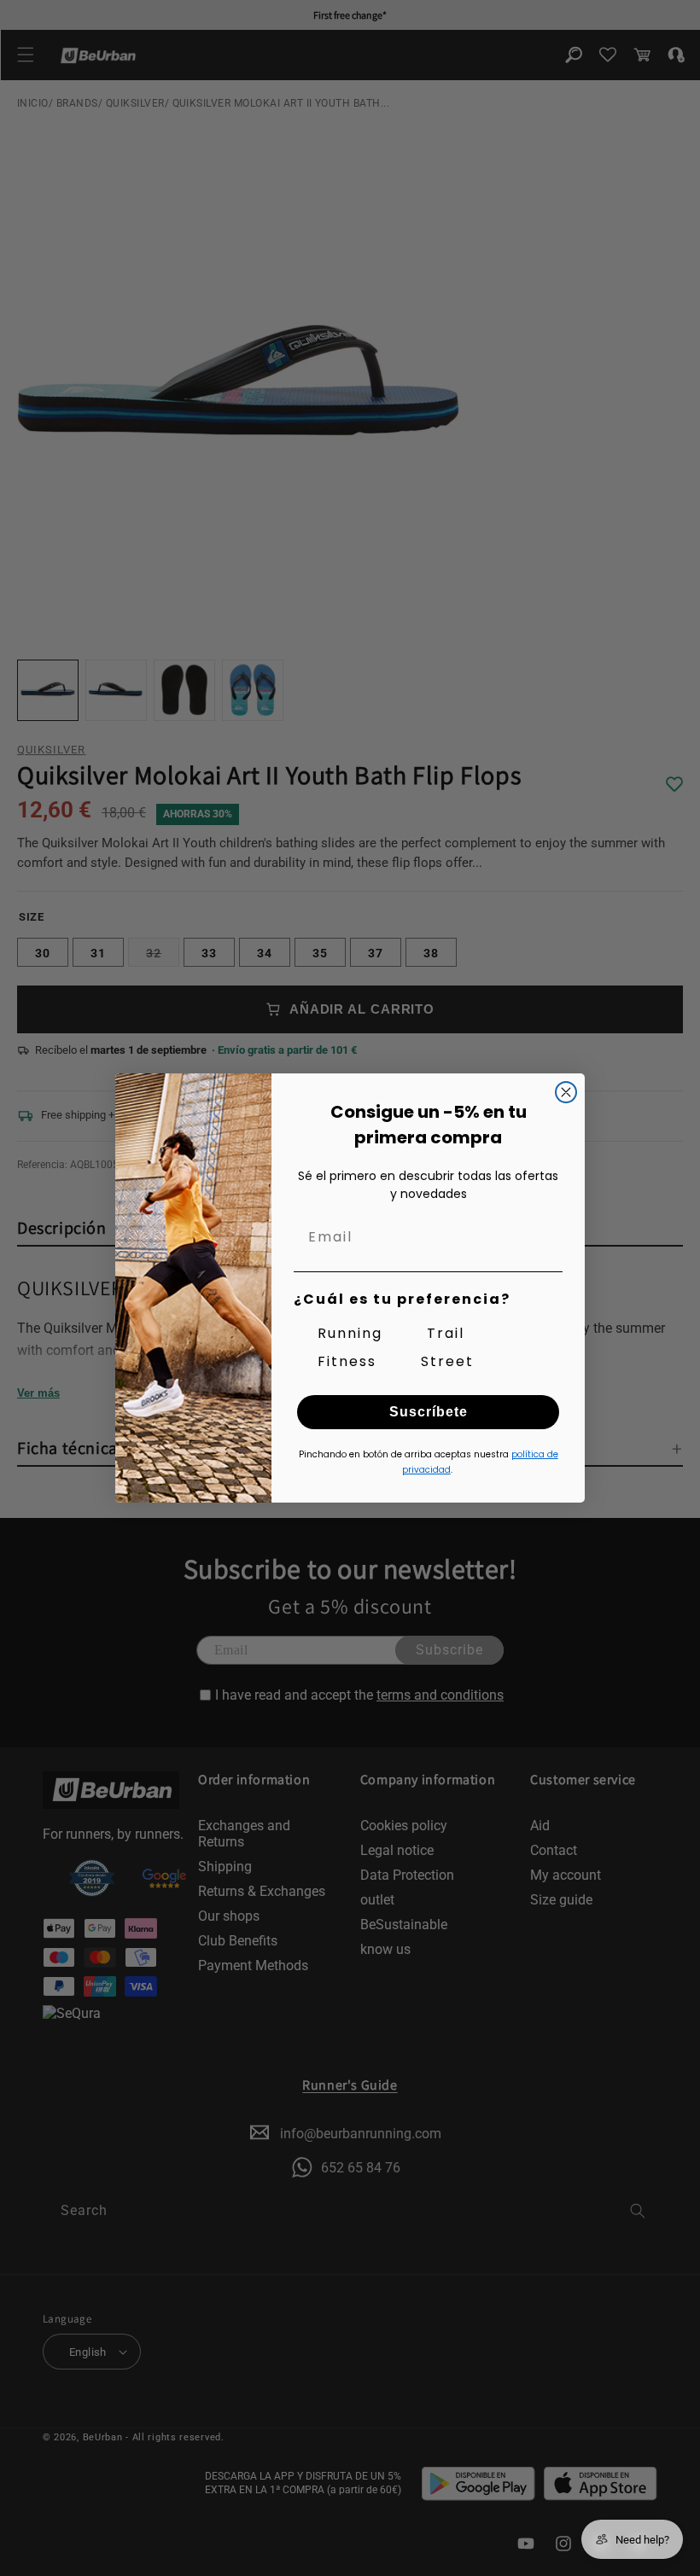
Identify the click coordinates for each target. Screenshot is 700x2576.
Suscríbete (429, 1412)
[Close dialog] (566, 1092)
